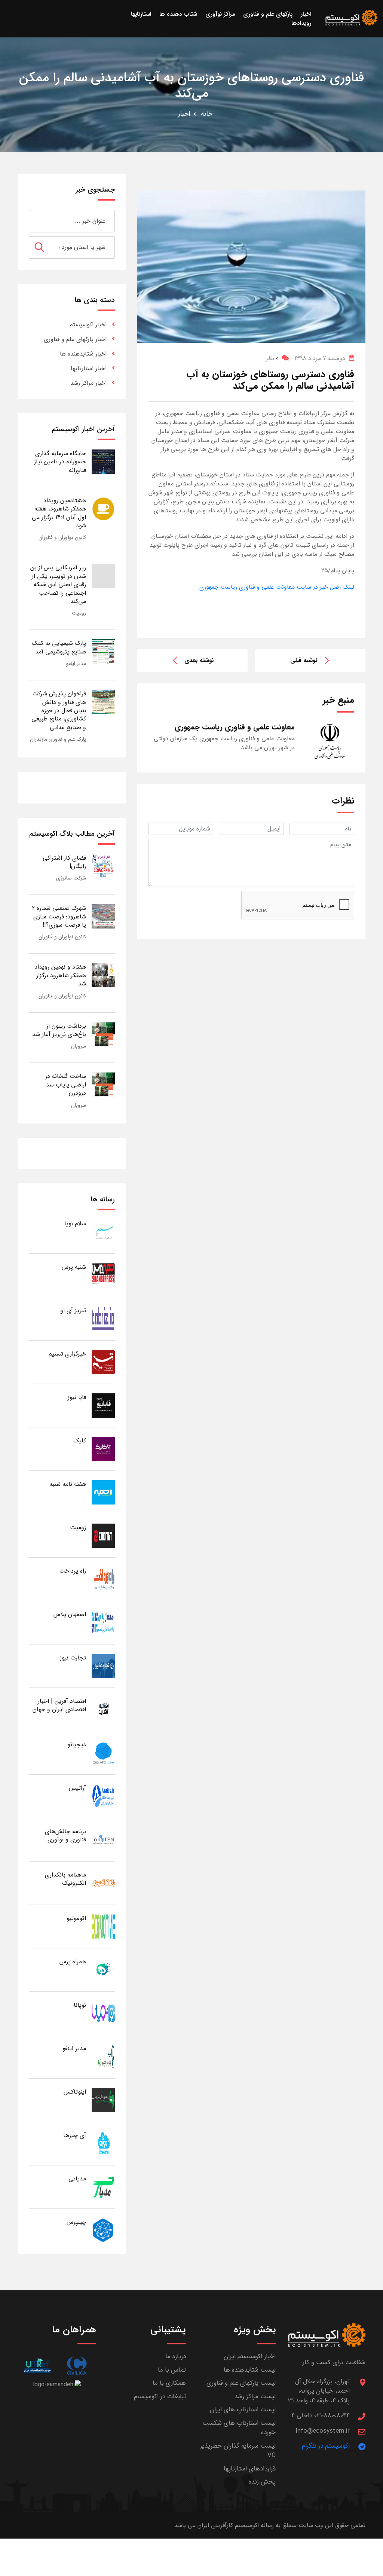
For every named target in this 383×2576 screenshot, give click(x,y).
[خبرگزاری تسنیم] (103, 1362)
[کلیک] (103, 1449)
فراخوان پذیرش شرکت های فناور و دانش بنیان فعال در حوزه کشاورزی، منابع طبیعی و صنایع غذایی (59, 711)
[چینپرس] (103, 2230)
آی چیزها (75, 2135)
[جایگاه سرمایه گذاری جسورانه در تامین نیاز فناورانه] (103, 461)
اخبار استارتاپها (89, 368)
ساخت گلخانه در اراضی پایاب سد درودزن (66, 1085)
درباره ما (176, 2356)
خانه (207, 114)
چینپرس (76, 2222)
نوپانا (80, 2005)
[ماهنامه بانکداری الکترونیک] (103, 1883)
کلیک (80, 1441)
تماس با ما (172, 2370)
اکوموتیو (76, 1918)
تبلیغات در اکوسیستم (160, 2397)
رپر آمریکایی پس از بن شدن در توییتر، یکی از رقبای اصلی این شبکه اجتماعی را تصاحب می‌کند (58, 584)
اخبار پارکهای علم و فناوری (75, 339)
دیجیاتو (77, 1745)
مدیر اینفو (76, 664)
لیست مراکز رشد (255, 2397)
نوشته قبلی (304, 660)
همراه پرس (73, 1962)
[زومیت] (103, 1535)
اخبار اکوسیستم (88, 325)
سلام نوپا (75, 1224)
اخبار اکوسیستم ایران (250, 2356)
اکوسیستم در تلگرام (326, 2446)
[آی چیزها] (103, 2143)
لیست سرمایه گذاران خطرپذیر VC (238, 2451)
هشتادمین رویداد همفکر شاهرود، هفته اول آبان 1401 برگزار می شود (59, 513)
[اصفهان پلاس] (103, 1622)
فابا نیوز (77, 1397)
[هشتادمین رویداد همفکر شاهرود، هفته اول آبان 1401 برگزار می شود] (103, 508)
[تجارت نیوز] (103, 1666)
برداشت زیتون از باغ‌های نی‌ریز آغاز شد (59, 1030)
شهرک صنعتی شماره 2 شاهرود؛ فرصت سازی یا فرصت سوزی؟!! (59, 917)
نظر (272, 358)
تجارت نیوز (73, 1658)
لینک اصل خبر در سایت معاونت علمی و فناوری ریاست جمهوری (277, 587)
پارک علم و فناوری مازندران (58, 739)
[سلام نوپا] (103, 1231)
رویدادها (301, 23)
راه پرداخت (73, 1571)
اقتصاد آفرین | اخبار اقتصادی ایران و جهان (59, 1705)
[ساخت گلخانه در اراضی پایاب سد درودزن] (103, 1084)
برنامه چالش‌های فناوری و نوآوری (65, 1836)
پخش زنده (262, 2482)
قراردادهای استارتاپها (250, 2469)
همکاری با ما (169, 2383)
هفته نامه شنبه (68, 1484)
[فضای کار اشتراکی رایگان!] (103, 866)
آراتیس (77, 1788)
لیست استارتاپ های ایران (243, 2410)
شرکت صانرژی (71, 878)
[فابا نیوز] (103, 1405)
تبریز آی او (73, 1310)
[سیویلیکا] (76, 2365)
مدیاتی (77, 2179)
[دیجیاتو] (103, 1752)
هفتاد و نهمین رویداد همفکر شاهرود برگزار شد (60, 975)
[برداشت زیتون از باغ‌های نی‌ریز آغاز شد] (103, 1034)
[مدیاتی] (103, 2187)
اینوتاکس (75, 2092)
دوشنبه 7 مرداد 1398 (320, 358)
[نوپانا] (103, 2013)
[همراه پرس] (103, 1970)
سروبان (79, 1046)
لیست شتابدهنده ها (250, 2370)
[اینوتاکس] (103, 2100)
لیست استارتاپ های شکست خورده (239, 2428)
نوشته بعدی (199, 660)
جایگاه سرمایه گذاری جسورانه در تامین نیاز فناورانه (60, 462)
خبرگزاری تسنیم (67, 1354)
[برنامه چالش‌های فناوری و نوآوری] (103, 1839)
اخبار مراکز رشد (88, 383)
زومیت (79, 613)
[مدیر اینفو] (103, 2056)
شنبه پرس (74, 1267)
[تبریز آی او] (103, 1318)
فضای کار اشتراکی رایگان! (64, 862)
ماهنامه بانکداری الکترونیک (65, 1879)
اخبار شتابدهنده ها (83, 354)
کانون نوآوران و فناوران (62, 537)
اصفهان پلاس (70, 1614)
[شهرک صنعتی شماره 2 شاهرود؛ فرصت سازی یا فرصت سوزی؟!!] (103, 916)
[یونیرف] (37, 2365)
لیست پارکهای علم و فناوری (241, 2383)
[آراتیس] (103, 1796)
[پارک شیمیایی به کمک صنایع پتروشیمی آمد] (103, 651)
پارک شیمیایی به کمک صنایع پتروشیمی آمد (59, 647)
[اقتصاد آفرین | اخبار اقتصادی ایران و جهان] (103, 1709)
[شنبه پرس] (103, 1275)
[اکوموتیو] (103, 1926)
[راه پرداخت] (103, 1579)
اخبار (184, 114)
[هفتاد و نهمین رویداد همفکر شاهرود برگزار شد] (103, 975)
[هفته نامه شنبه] (103, 1492)
